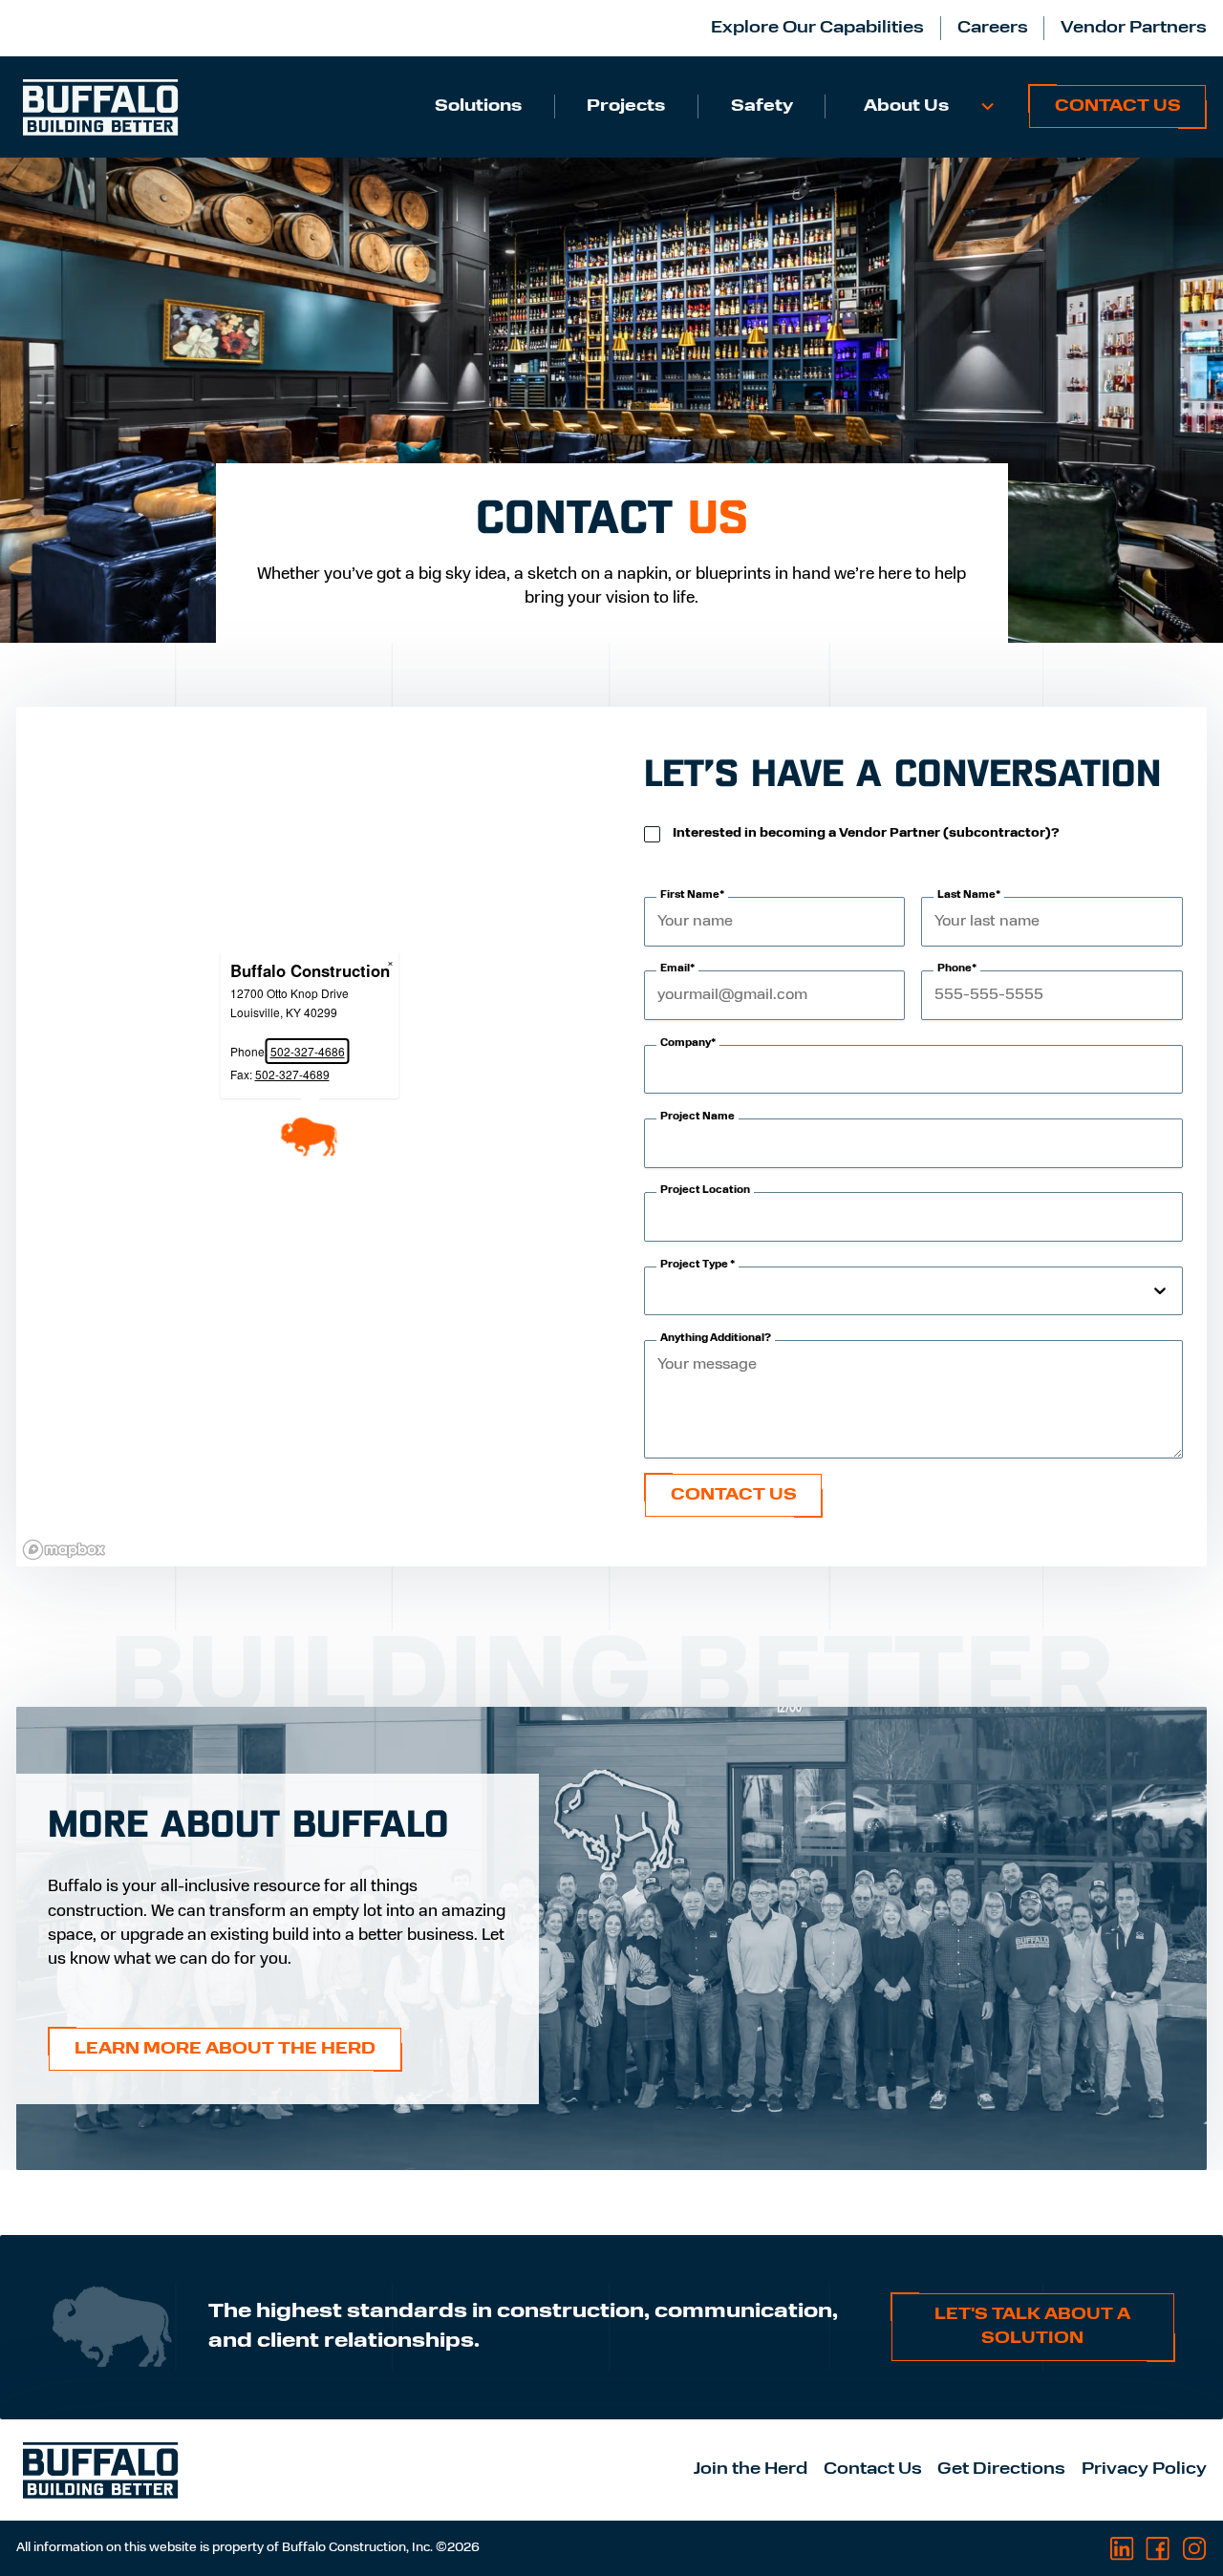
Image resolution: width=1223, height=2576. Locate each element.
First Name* (692, 895)
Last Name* (969, 895)
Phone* (957, 969)
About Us (906, 106)
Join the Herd (751, 2470)
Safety (762, 106)
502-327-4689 (291, 1074)
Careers (993, 28)
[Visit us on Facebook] (1158, 2549)
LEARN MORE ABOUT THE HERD (225, 2049)
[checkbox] (652, 834)
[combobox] (659, 1290)
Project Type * (697, 1265)
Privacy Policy (1144, 2470)
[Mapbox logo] (64, 1550)
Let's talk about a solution (1032, 2327)
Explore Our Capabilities (817, 28)
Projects (626, 106)
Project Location (705, 1191)
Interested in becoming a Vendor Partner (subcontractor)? (866, 833)
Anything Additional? (716, 1339)
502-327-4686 (307, 1051)
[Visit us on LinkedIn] (1122, 2549)
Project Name (697, 1117)
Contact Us (1118, 106)
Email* (677, 969)
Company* (688, 1043)
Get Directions (1001, 2470)
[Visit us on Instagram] (1194, 2549)
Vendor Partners (1134, 28)
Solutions (478, 106)
